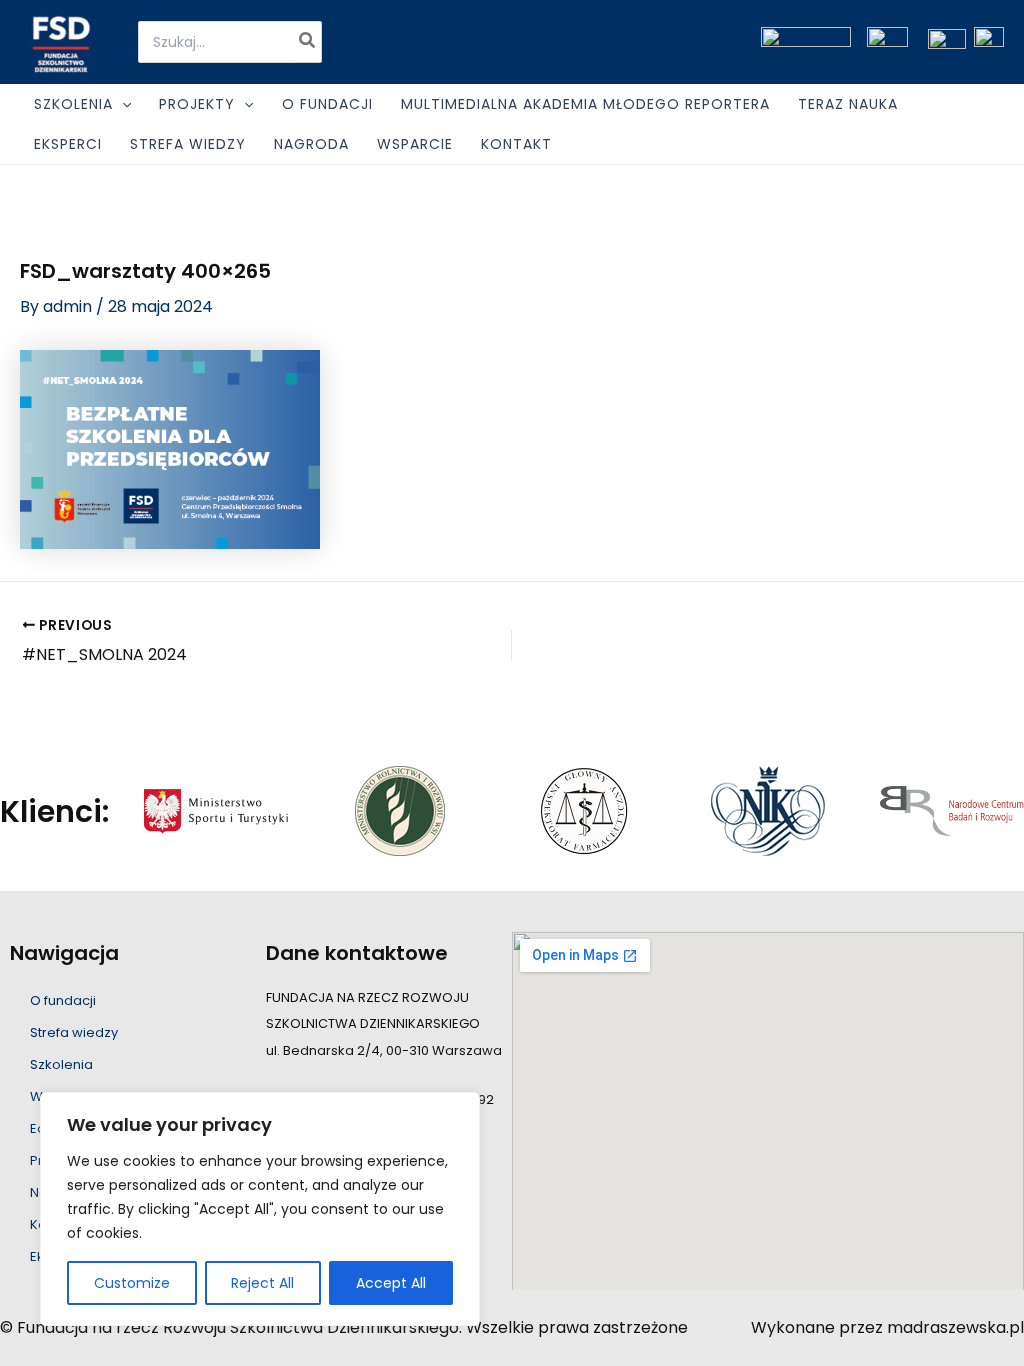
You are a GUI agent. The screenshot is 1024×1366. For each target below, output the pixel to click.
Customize (132, 1283)
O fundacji (63, 1000)
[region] (260, 1209)
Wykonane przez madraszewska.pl (887, 1327)
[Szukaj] (308, 42)
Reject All (262, 1283)
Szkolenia (61, 1064)
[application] (122, 104)
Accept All (391, 1283)
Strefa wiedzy (74, 1032)
